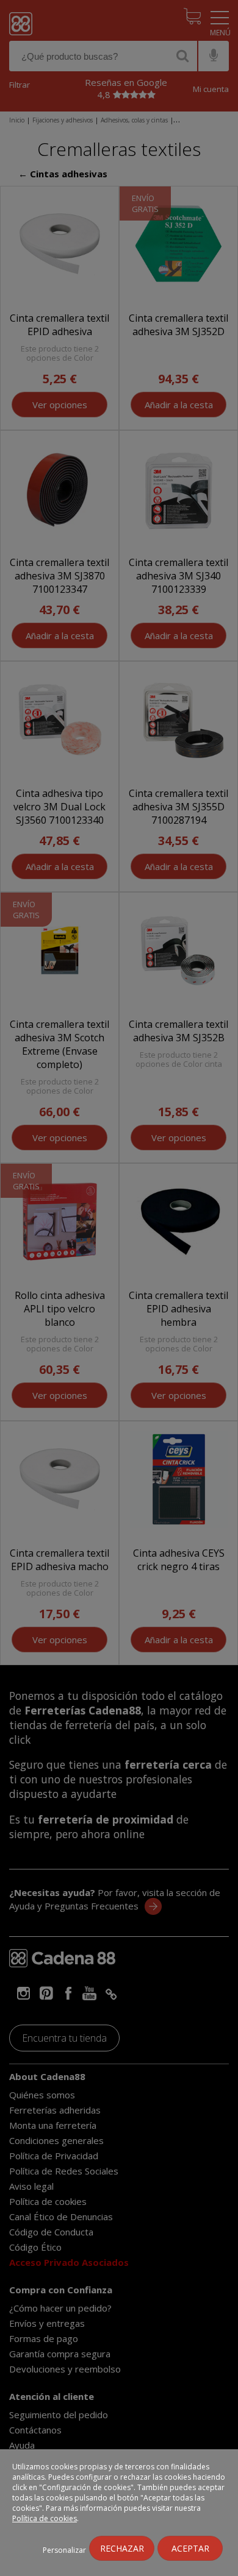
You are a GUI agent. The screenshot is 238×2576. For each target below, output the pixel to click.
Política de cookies (45, 2518)
